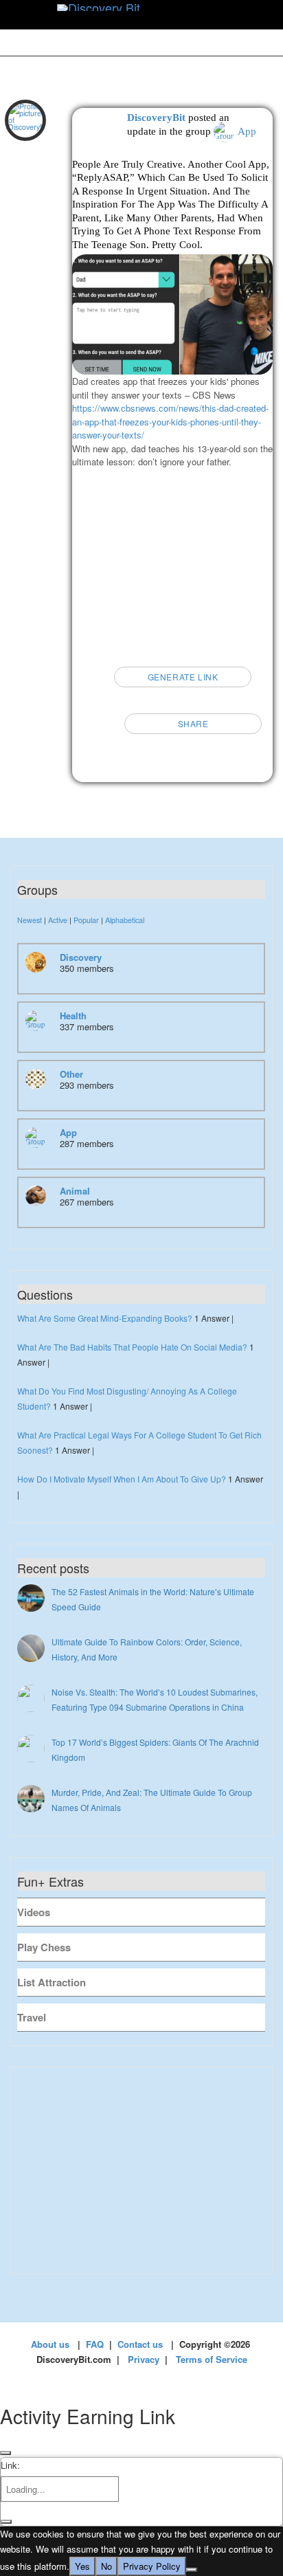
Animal (75, 1191)
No (106, 2566)
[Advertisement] (172, 562)
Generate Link (183, 677)
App (247, 131)
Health (73, 1015)
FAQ (95, 2344)
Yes (82, 2566)
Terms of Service (212, 2359)
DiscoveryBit (156, 118)
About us (50, 2344)
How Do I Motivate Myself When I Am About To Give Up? (122, 1479)
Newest (30, 920)
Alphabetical (125, 920)
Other (71, 1074)
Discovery (81, 957)
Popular (86, 920)
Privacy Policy (152, 2566)
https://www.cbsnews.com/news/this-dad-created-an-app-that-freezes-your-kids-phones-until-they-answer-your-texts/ (170, 421)
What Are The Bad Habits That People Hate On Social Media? (132, 1347)
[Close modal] (5, 2453)
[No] (192, 2570)
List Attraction (52, 1982)
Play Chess (44, 1947)
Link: (10, 2465)
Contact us (140, 2344)
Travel (32, 2017)
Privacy (144, 2359)
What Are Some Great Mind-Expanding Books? (105, 1318)
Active (58, 920)
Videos (34, 1912)
